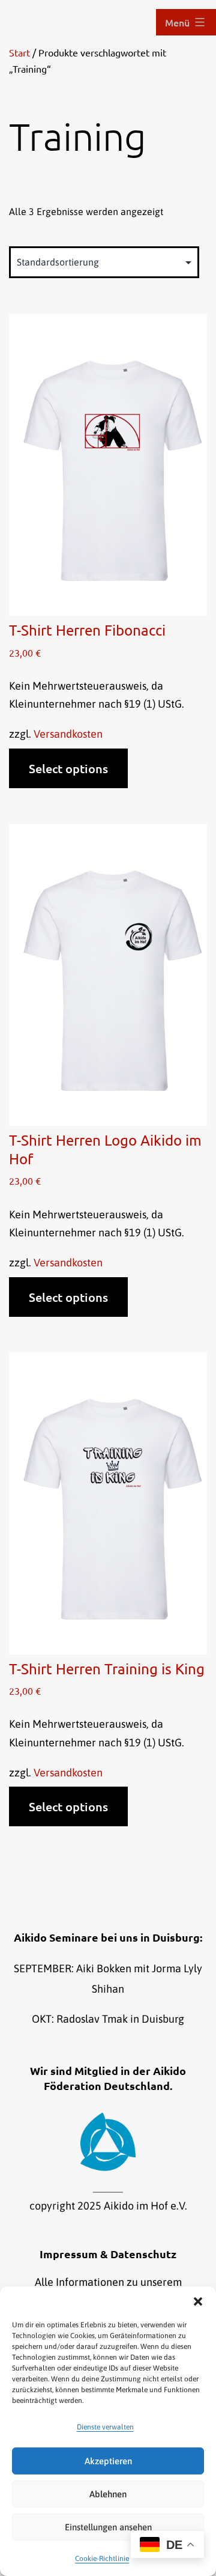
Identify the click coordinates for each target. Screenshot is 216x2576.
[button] (198, 2301)
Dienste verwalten (105, 2427)
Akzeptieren (108, 2461)
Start (19, 52)
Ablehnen (108, 2494)
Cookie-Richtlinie (102, 2559)
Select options (68, 768)
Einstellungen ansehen (108, 2527)
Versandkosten (68, 734)
